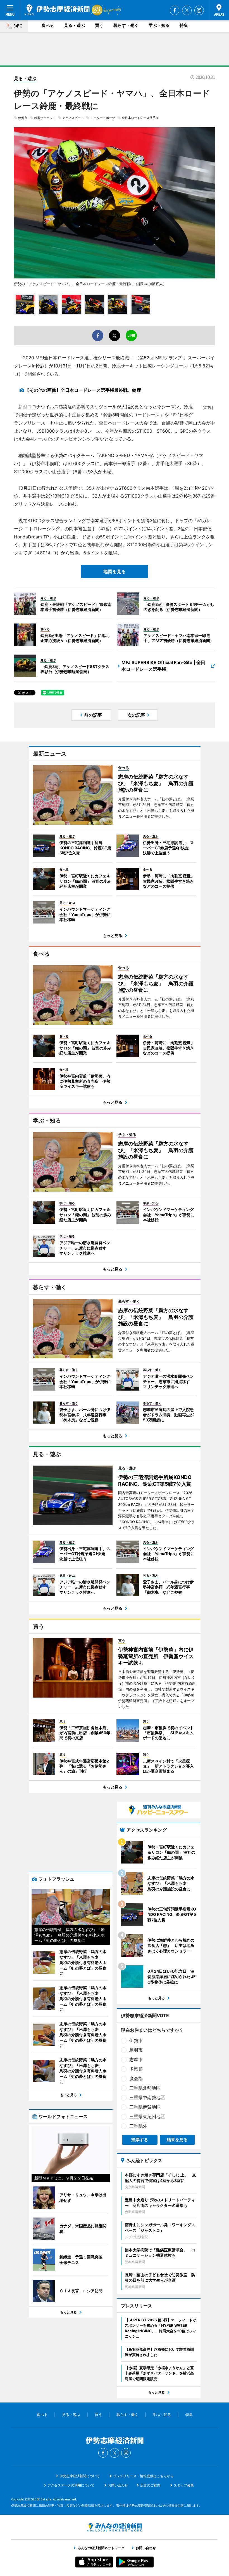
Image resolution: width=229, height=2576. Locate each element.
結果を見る (177, 2140)
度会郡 (136, 2078)
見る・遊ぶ (74, 25)
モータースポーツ (103, 118)
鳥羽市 (136, 2050)
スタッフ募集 (184, 2485)
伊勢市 (23, 118)
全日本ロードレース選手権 (140, 118)
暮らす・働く (126, 25)
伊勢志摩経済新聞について (80, 2476)
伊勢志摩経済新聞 (57, 10)
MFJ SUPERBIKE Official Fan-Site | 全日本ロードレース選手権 (163, 666)
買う (99, 25)
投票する (140, 2140)
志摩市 (136, 2059)
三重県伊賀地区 (145, 2107)
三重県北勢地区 (145, 2088)
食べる (48, 25)
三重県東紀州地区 (147, 2116)
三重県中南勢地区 (147, 2097)
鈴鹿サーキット (45, 118)
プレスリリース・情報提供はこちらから (143, 2476)
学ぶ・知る (159, 25)
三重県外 (138, 2126)
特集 (184, 25)
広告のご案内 (150, 2485)
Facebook (175, 10)
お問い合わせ (118, 2485)
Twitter (187, 10)
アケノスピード (73, 118)
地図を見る (115, 571)
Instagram (199, 10)
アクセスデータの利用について (71, 2485)
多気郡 (136, 2069)
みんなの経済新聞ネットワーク (115, 2527)
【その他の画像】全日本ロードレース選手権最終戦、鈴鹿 (83, 390)
